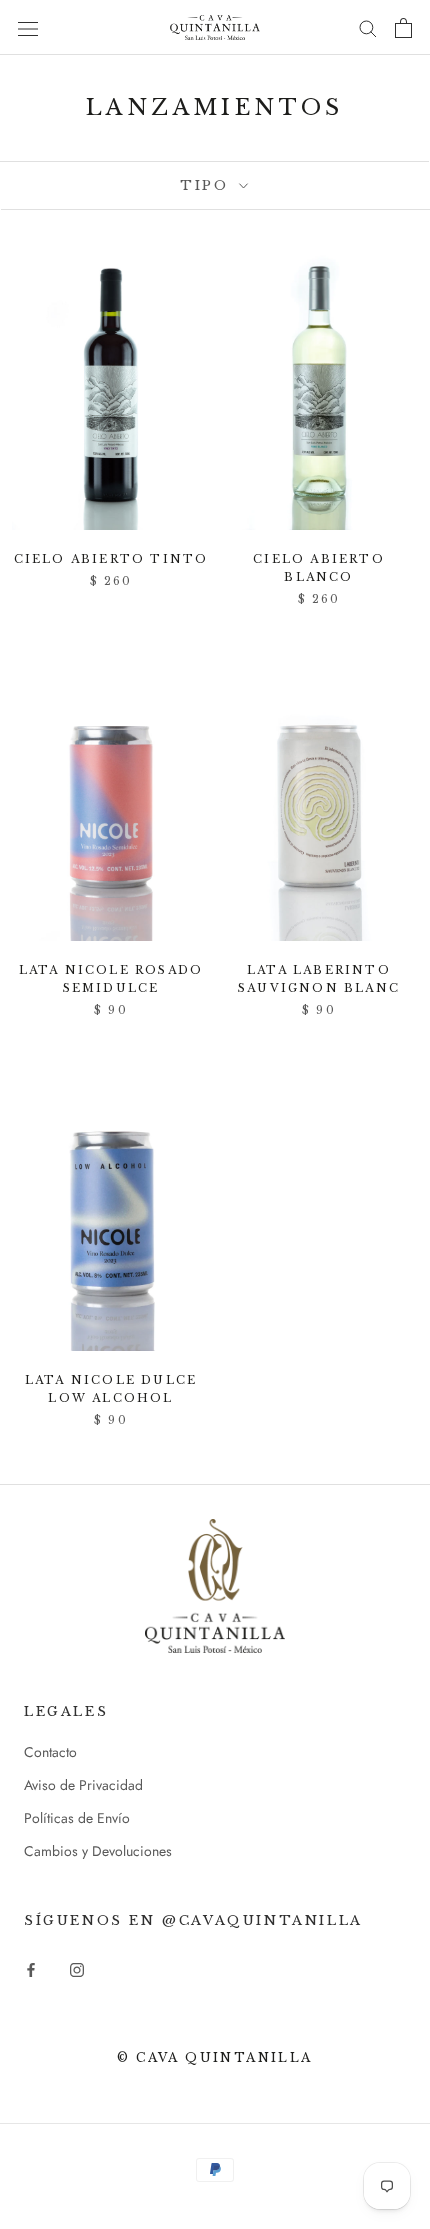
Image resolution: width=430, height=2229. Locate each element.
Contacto (50, 1752)
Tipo (207, 185)
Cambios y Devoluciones (98, 1851)
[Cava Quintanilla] (215, 1585)
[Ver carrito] (403, 28)
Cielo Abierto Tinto (111, 559)
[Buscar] (368, 27)
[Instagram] (77, 1969)
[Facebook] (31, 1969)
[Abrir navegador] (28, 28)
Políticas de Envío (77, 1818)
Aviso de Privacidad (83, 1785)
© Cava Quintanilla (214, 2057)
